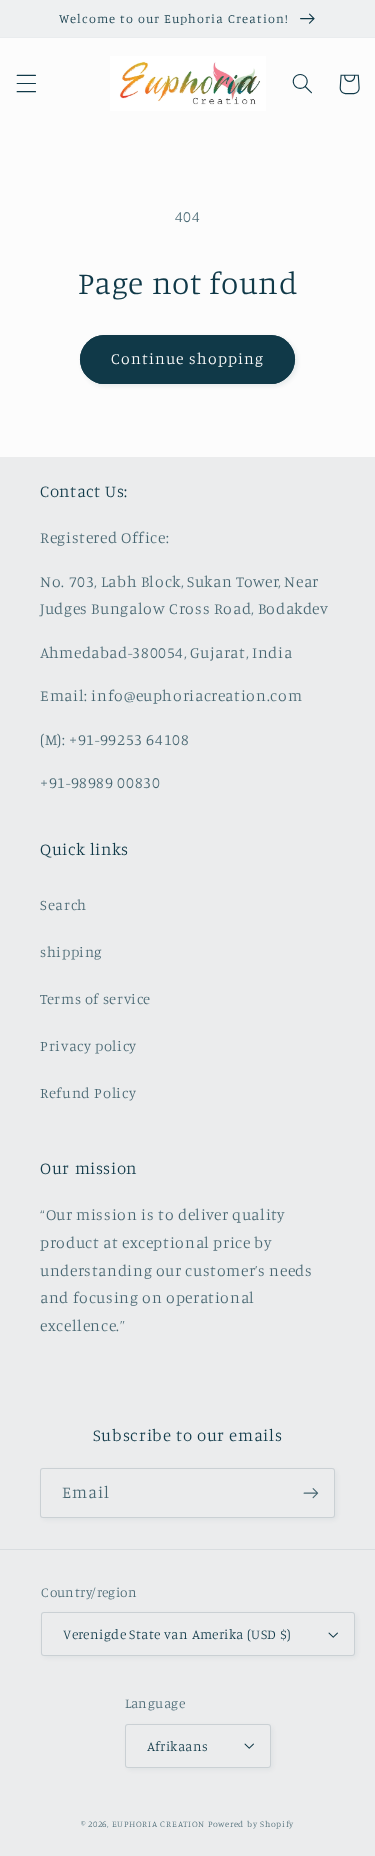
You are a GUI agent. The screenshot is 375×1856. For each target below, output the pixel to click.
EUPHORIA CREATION (159, 1823)
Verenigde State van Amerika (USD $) (177, 1634)
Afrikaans (178, 1746)
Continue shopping (187, 358)
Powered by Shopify (251, 1823)
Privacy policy (88, 1045)
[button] (26, 84)
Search (63, 904)
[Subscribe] (311, 1492)
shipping (71, 951)
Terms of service (95, 998)
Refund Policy (88, 1092)
